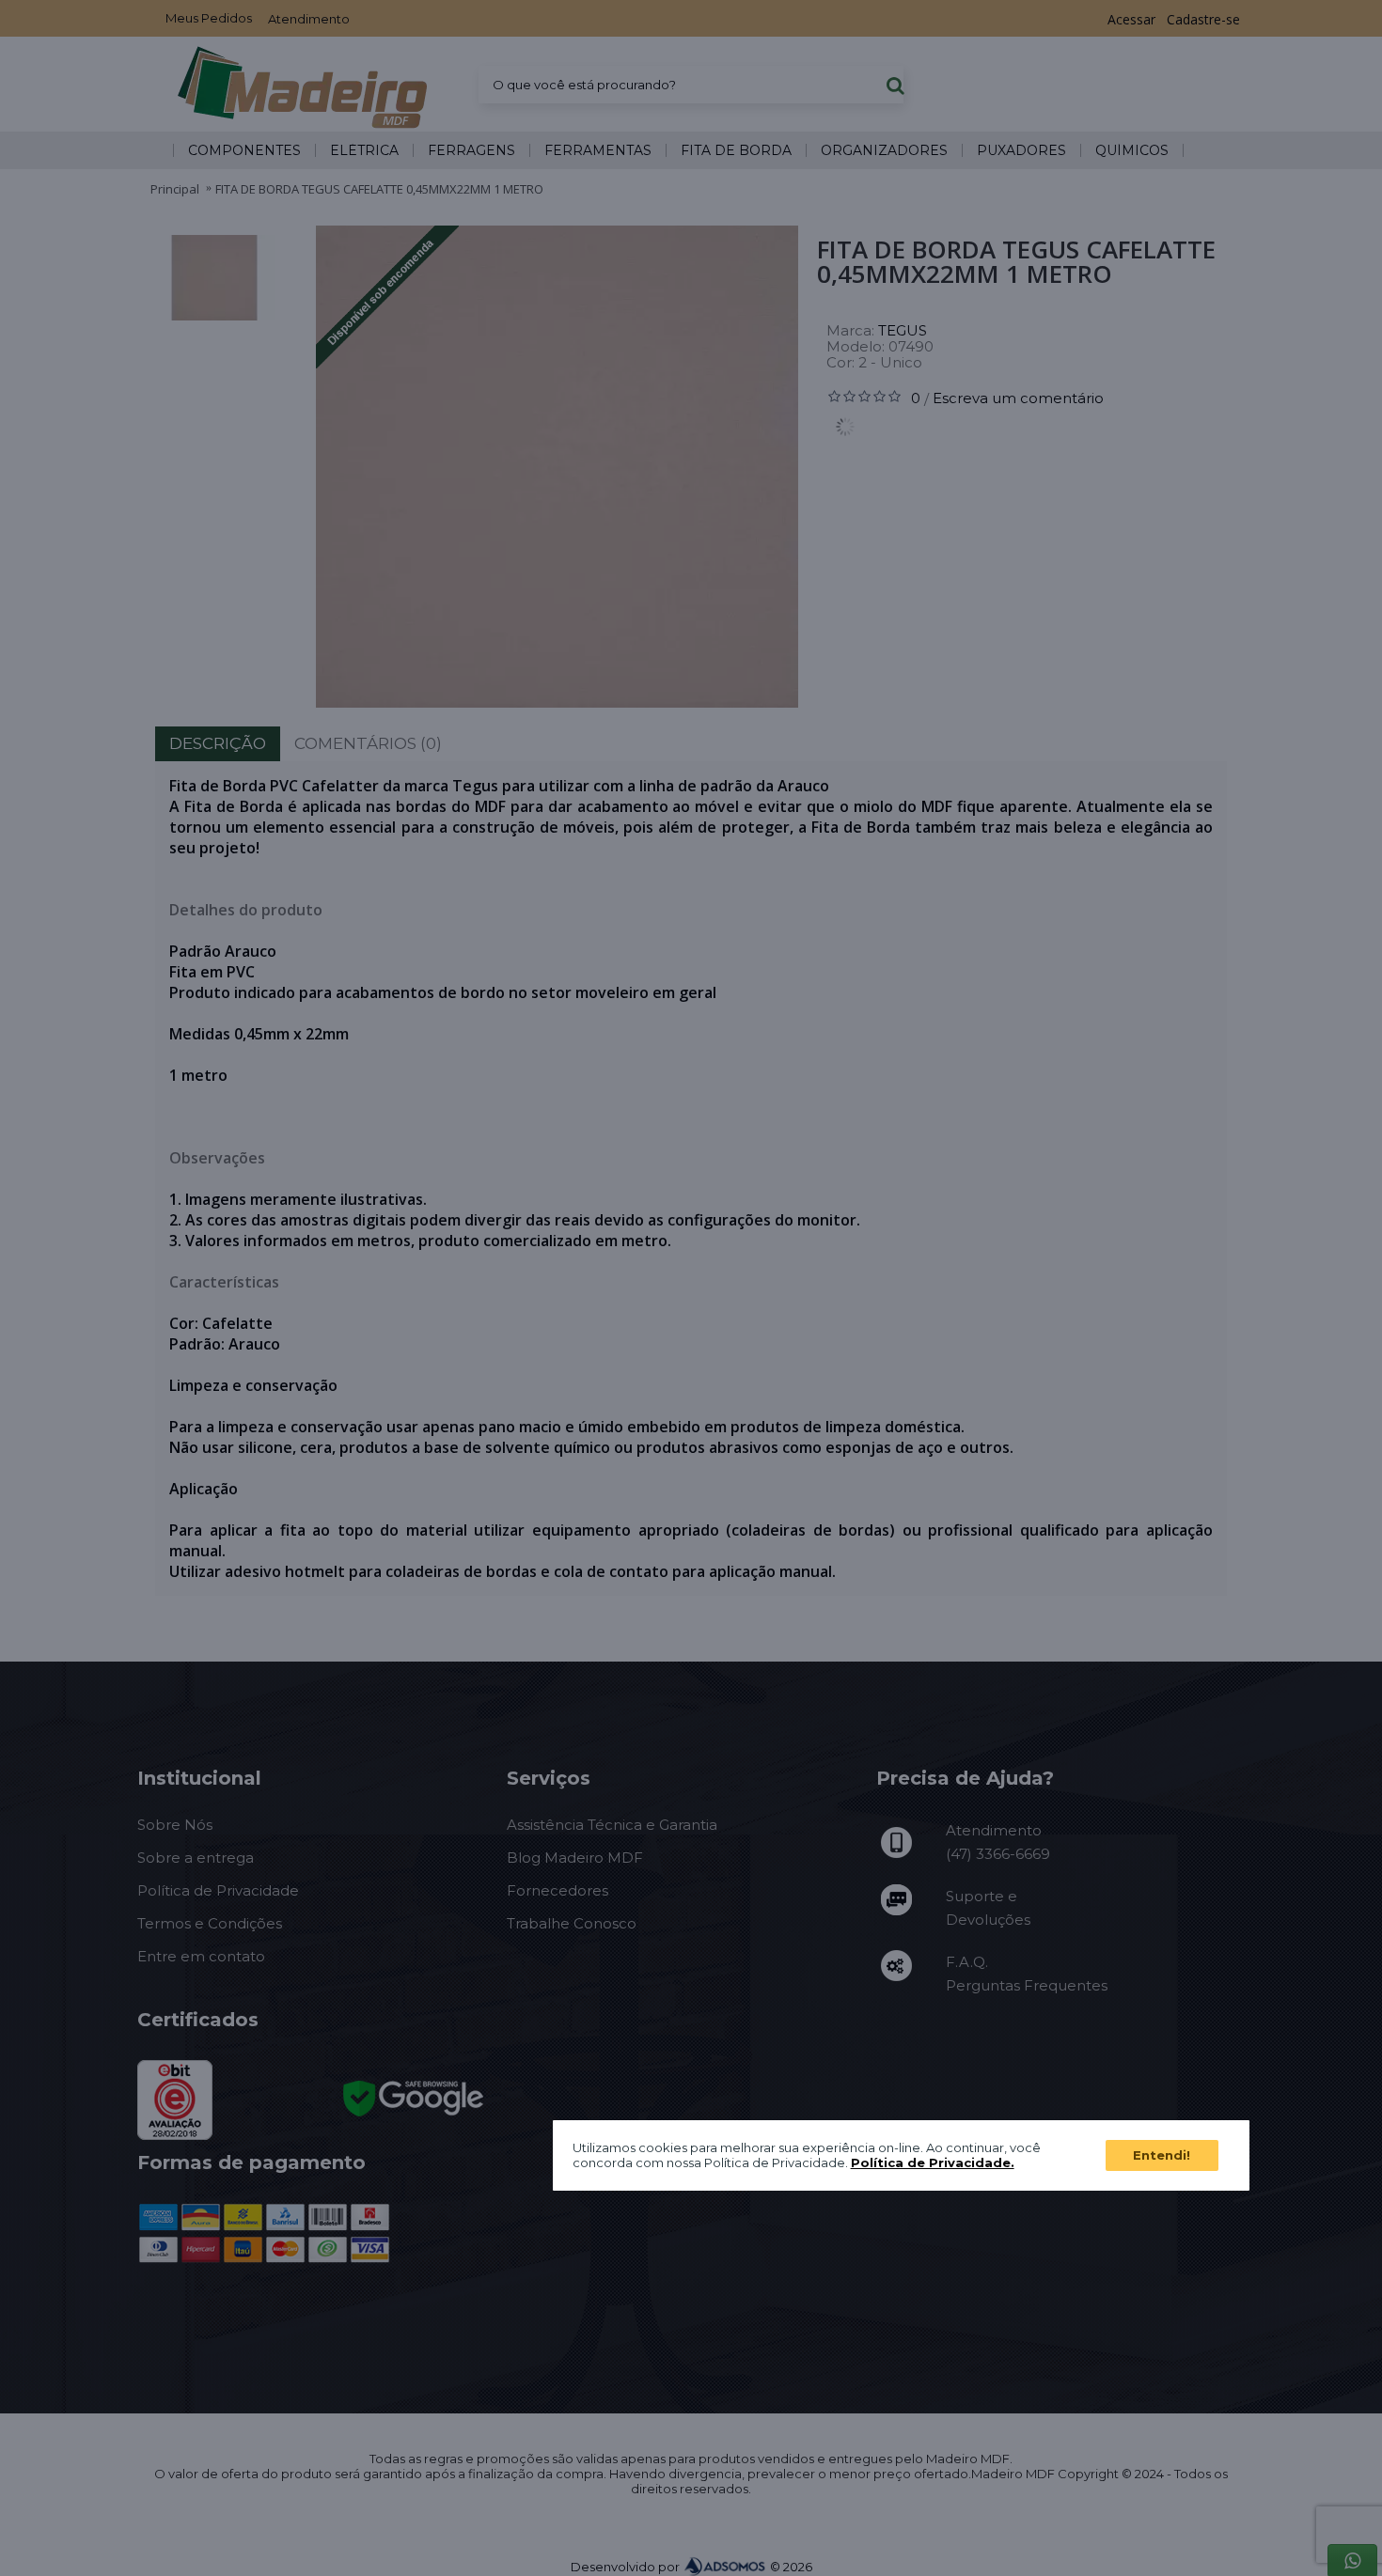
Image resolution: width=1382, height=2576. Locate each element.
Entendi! (1162, 2154)
